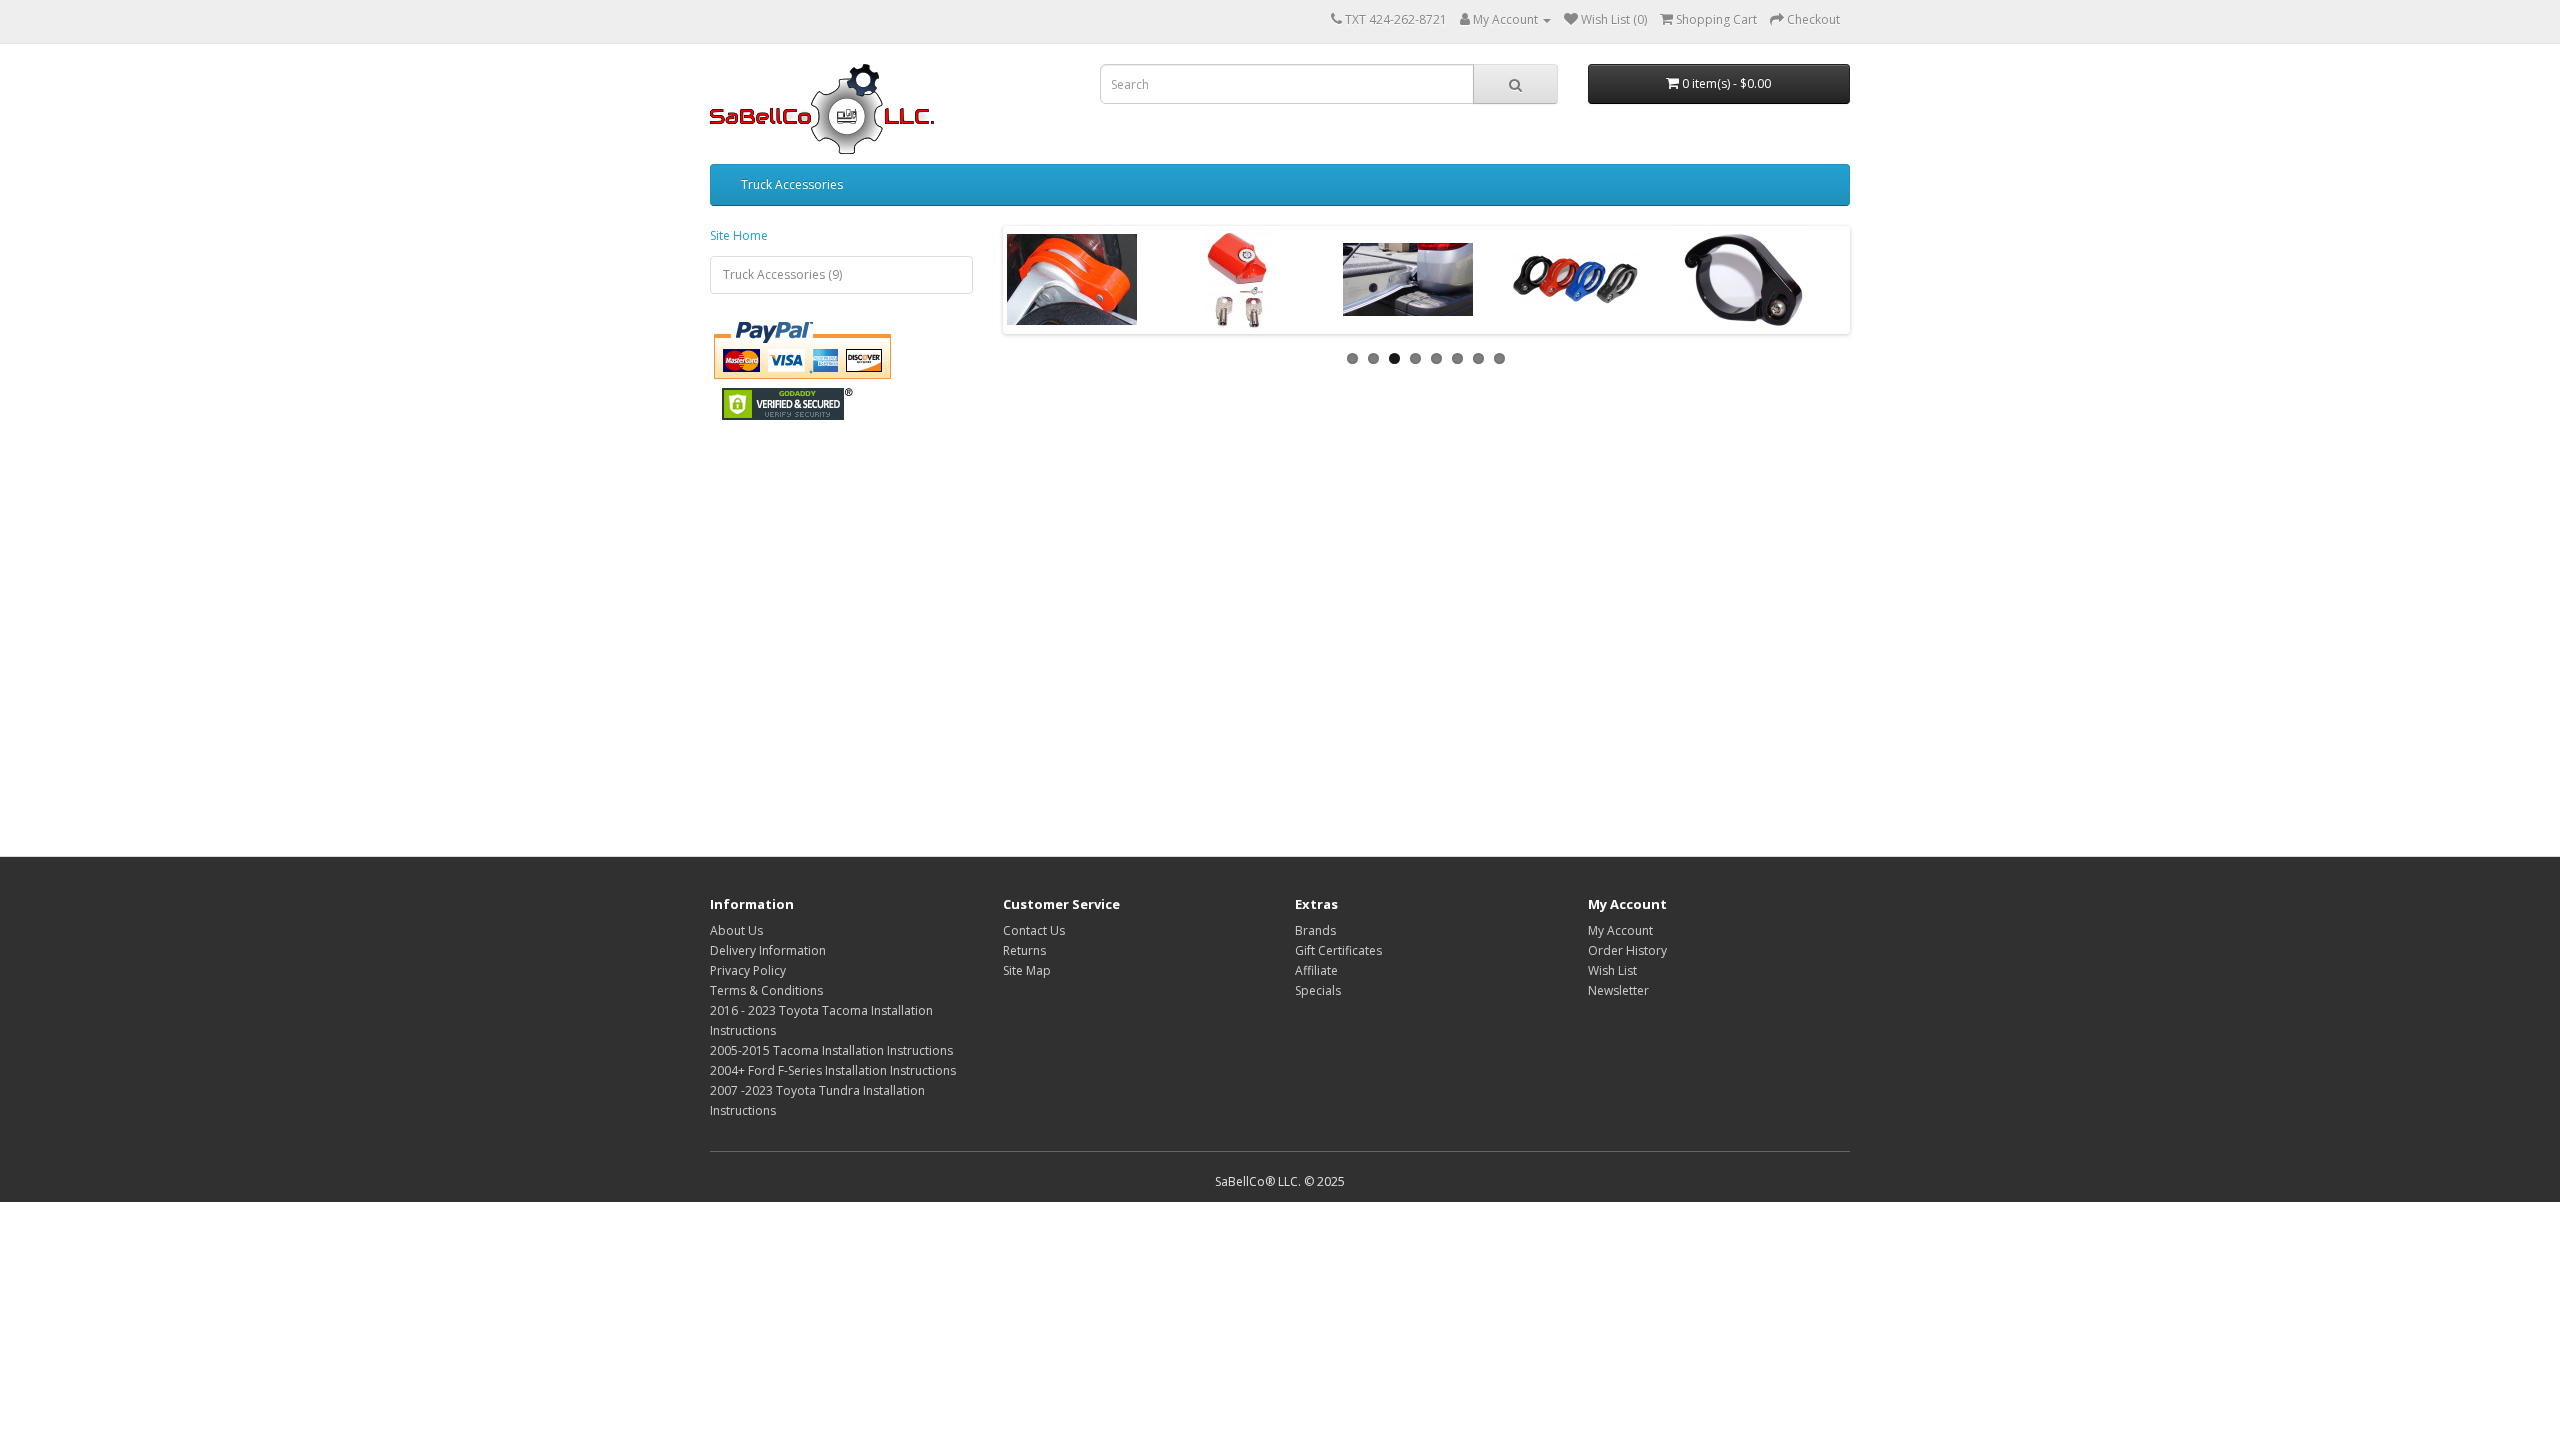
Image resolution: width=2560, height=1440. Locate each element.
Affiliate (1316, 970)
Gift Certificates (1338, 950)
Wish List (1612, 970)
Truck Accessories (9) (782, 274)
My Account (1620, 930)
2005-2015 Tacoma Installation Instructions (831, 1050)
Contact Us (1034, 930)
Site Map (1027, 970)
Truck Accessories (792, 184)
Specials (1318, 990)
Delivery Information (768, 950)
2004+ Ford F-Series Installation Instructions (833, 1070)
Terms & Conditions (766, 990)
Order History (1627, 950)
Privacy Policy (748, 970)
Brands (1315, 930)
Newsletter (1618, 990)
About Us (736, 930)
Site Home (739, 235)
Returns (1024, 950)
